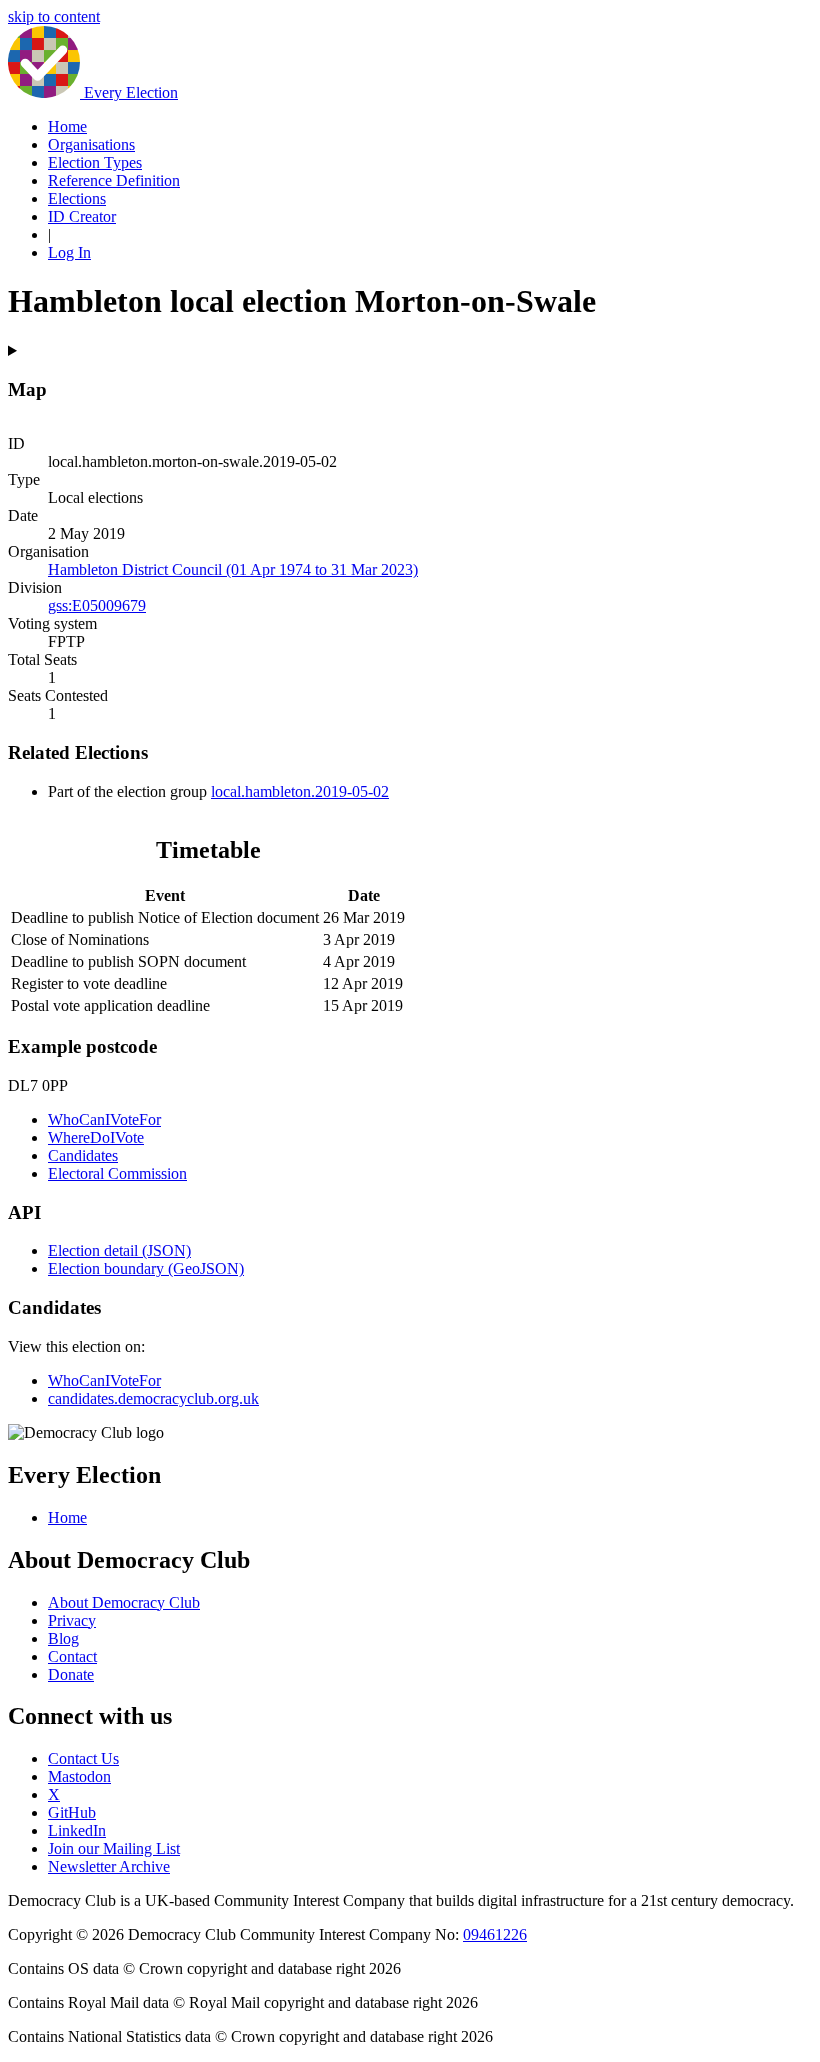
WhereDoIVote (96, 1137)
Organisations (91, 144)
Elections (77, 198)
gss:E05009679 (97, 605)
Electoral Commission (117, 1173)
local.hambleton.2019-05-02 (300, 791)
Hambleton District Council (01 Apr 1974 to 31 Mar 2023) (233, 569)
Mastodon (79, 1776)
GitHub (72, 1812)
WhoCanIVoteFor (104, 1119)
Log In (69, 252)
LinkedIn (77, 1830)
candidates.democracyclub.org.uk (153, 1398)
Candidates (83, 1155)
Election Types (95, 162)
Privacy (72, 1620)
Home (67, 126)
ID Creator (82, 216)
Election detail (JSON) (119, 1250)
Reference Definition (114, 180)
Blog (63, 1638)
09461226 (495, 1934)
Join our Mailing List (114, 1848)
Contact (72, 1656)
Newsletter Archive (109, 1866)
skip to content (54, 16)
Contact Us (83, 1758)
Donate (71, 1674)
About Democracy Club (124, 1602)
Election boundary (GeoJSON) (146, 1268)
